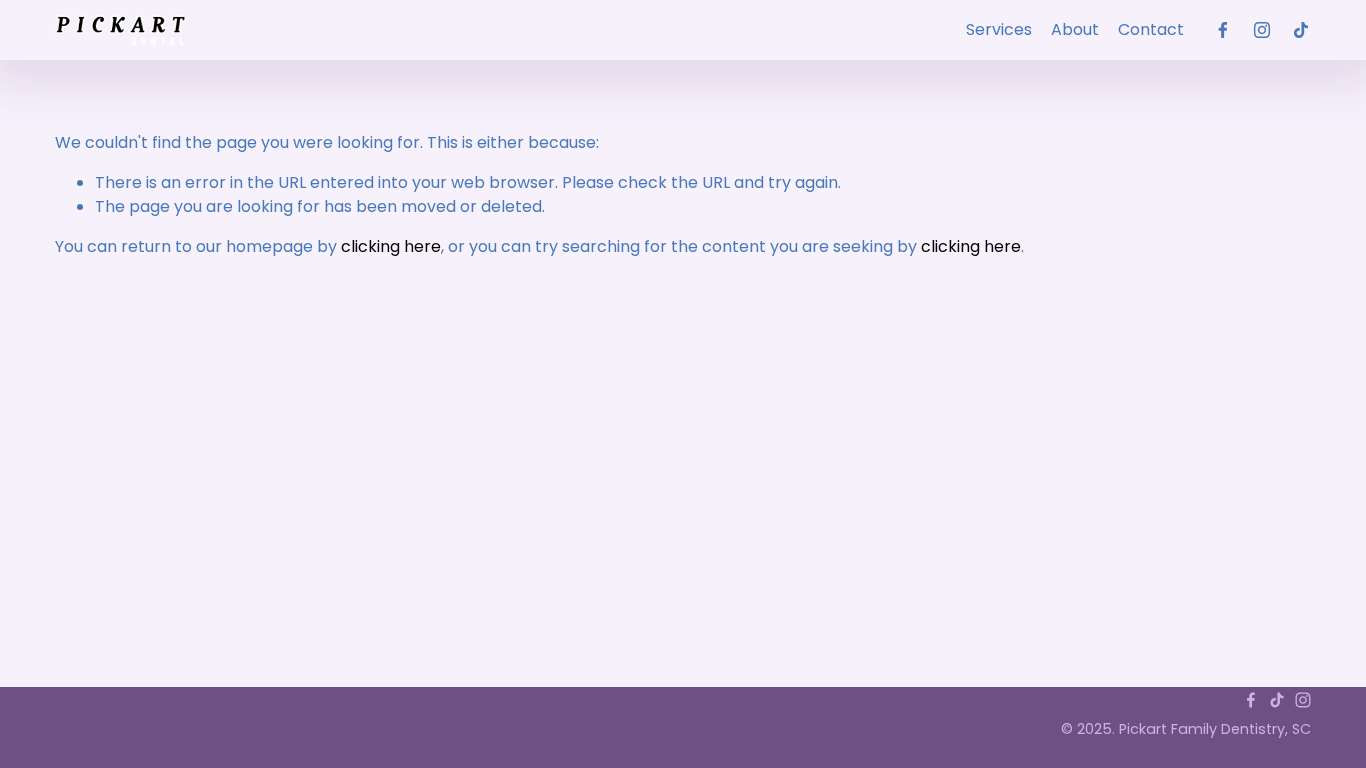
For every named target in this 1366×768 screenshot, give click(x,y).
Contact (1151, 29)
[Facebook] (1223, 30)
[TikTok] (1301, 30)
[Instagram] (1262, 30)
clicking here (391, 246)
